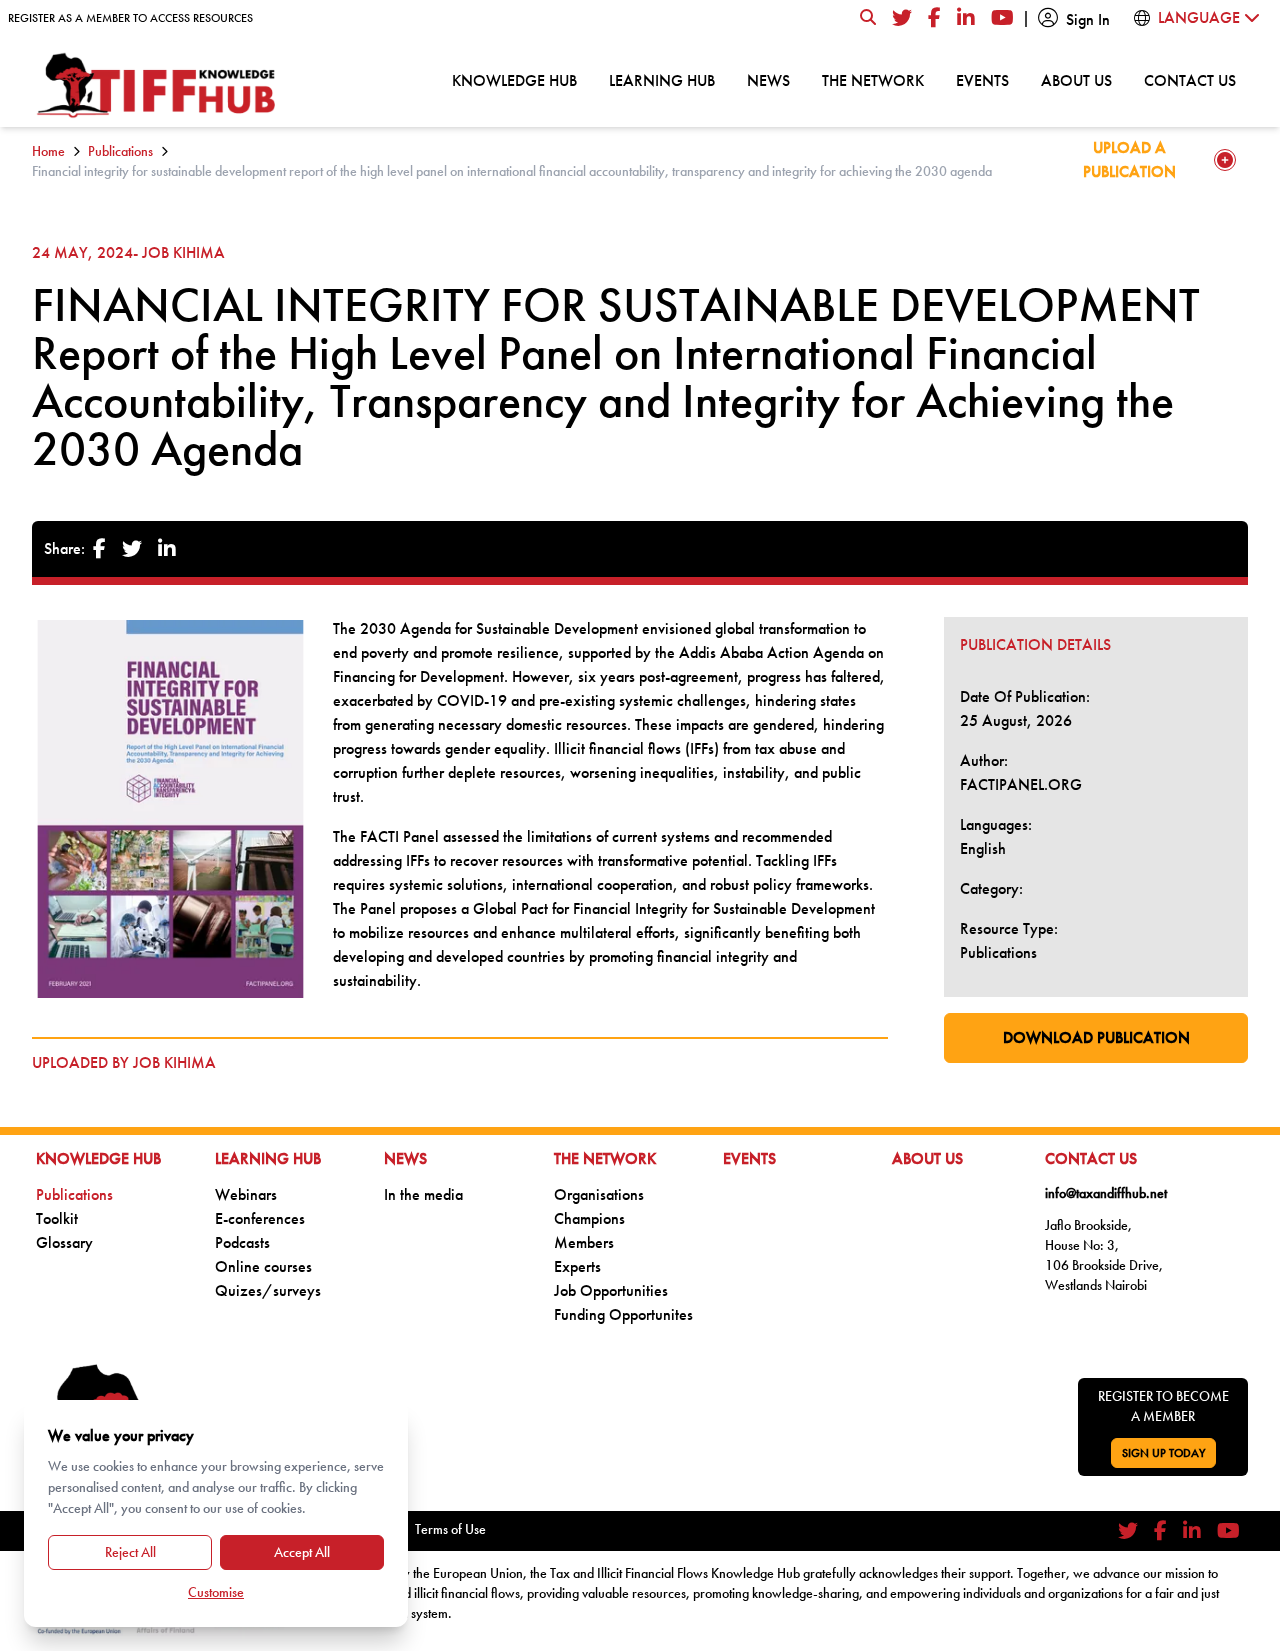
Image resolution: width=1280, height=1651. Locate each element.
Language (1201, 17)
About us (1076, 80)
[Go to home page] (157, 85)
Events (982, 80)
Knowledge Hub (514, 80)
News (768, 80)
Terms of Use (450, 1529)
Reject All (130, 1552)
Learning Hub (662, 80)
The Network (873, 80)
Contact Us (1190, 80)
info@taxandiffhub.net (1106, 1193)
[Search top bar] (868, 18)
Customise (216, 1592)
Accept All (302, 1552)
